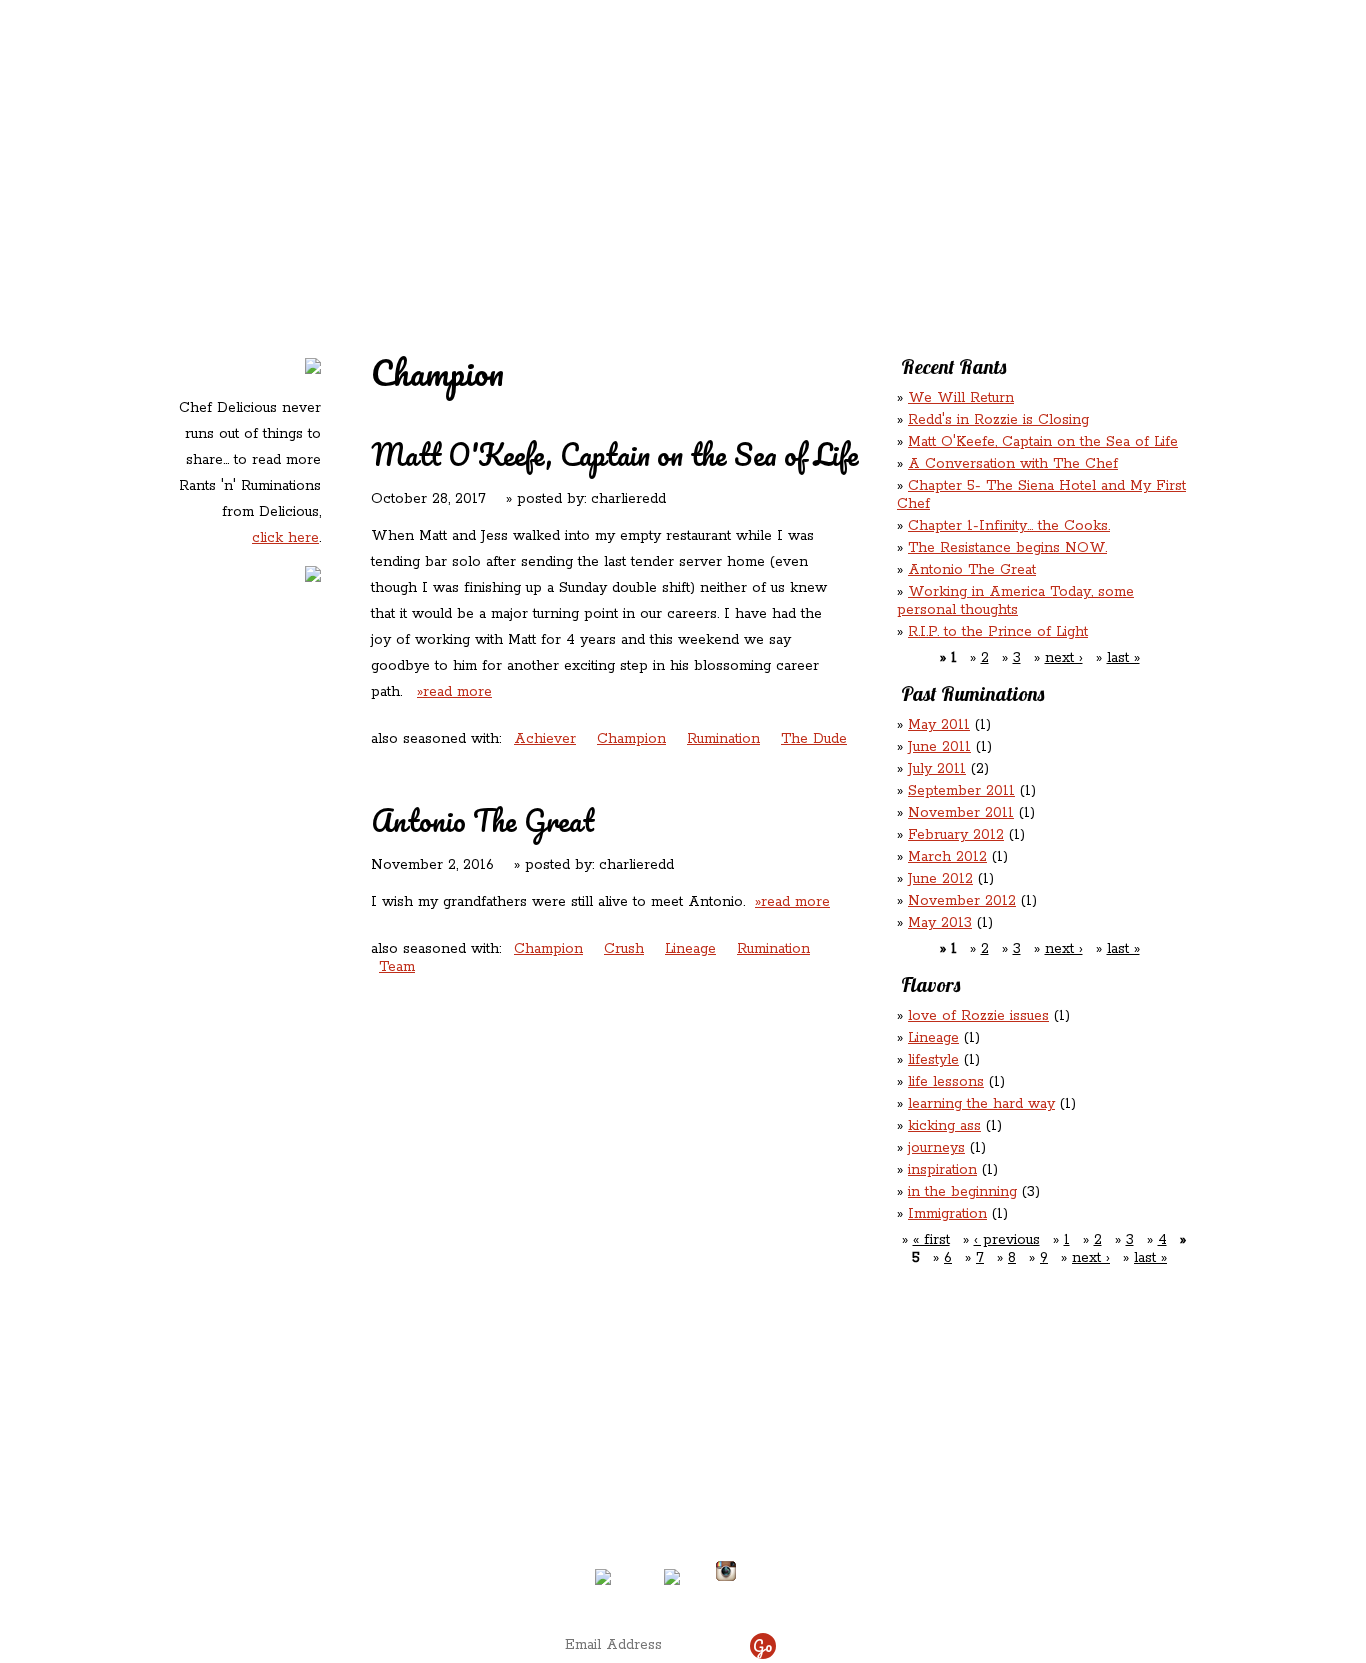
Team (397, 967)
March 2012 (947, 857)
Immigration (947, 1214)
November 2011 (961, 813)
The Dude (814, 739)
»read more (454, 692)
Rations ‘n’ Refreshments (887, 128)
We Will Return (961, 398)
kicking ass (944, 1126)
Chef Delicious (906, 170)
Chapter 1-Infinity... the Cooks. (1009, 526)
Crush (624, 949)
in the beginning (962, 1192)
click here (285, 538)
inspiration (942, 1170)
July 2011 (937, 769)
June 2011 (939, 747)
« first (931, 1240)
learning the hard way (981, 1104)
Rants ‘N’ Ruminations (1026, 128)
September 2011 (961, 791)
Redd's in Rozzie (414, 126)
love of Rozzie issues (978, 1016)
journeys (936, 1148)
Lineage (690, 949)
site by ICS (996, 1593)
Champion (631, 739)
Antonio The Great (482, 820)
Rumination (723, 739)
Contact (557, 170)
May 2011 (939, 725)
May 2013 (940, 923)
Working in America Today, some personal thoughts (1015, 601)
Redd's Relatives (555, 128)
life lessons (946, 1082)
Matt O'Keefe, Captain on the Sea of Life (615, 454)
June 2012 (940, 879)
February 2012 (956, 835)
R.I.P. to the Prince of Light (998, 632)
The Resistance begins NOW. (1007, 548)
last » (1123, 658)
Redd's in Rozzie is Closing (998, 420)
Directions (336, 1563)
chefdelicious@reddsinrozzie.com (666, 1497)
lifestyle (933, 1060)
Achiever (545, 739)
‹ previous (1007, 1240)
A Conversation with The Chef (1013, 464)
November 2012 (962, 901)
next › (1064, 658)
